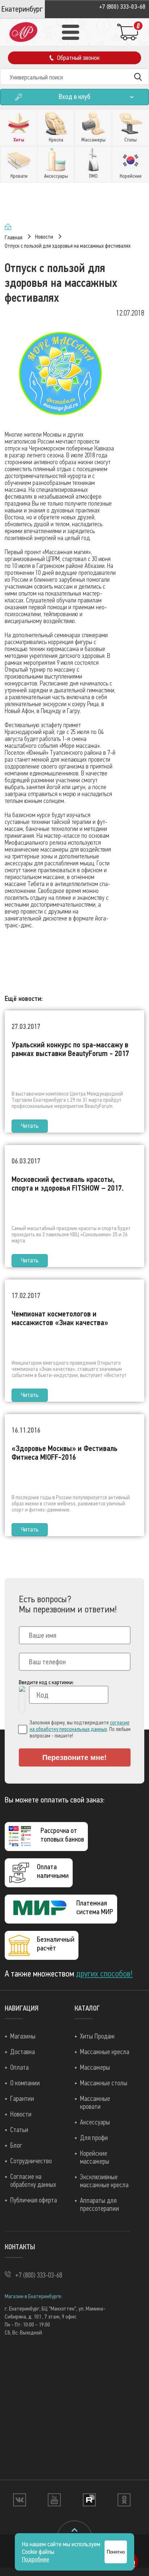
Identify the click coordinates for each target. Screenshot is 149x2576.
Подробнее (36, 2559)
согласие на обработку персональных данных (80, 1726)
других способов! (104, 1974)
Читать (30, 1126)
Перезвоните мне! (74, 1757)
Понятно (116, 2552)
